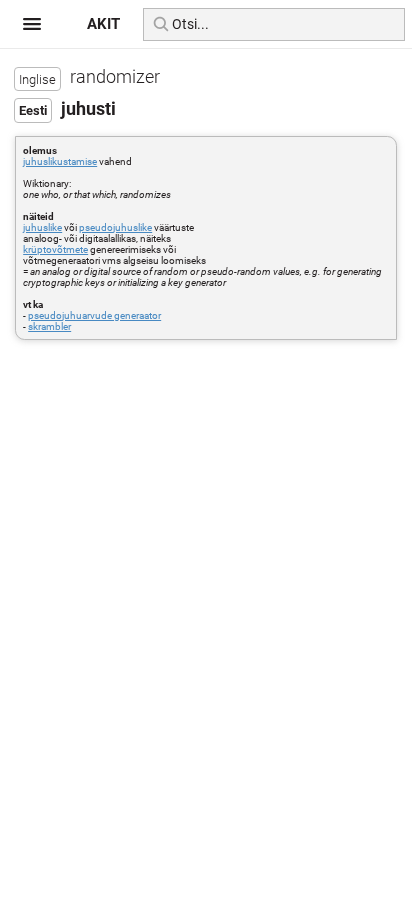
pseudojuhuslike (115, 227)
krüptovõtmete (55, 249)
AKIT (103, 24)
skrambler (49, 326)
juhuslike (42, 227)
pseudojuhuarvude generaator (94, 315)
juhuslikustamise (60, 161)
